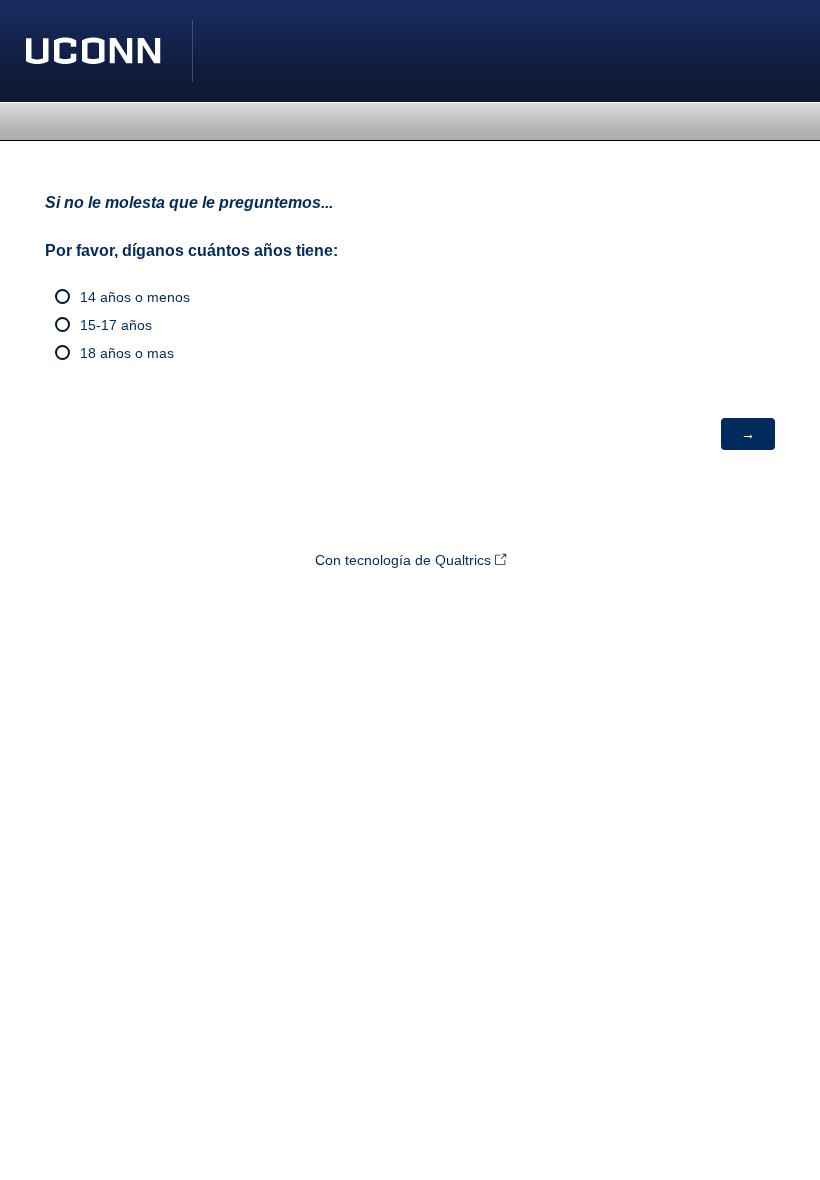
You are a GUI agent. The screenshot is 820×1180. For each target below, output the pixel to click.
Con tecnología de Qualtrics (403, 560)
